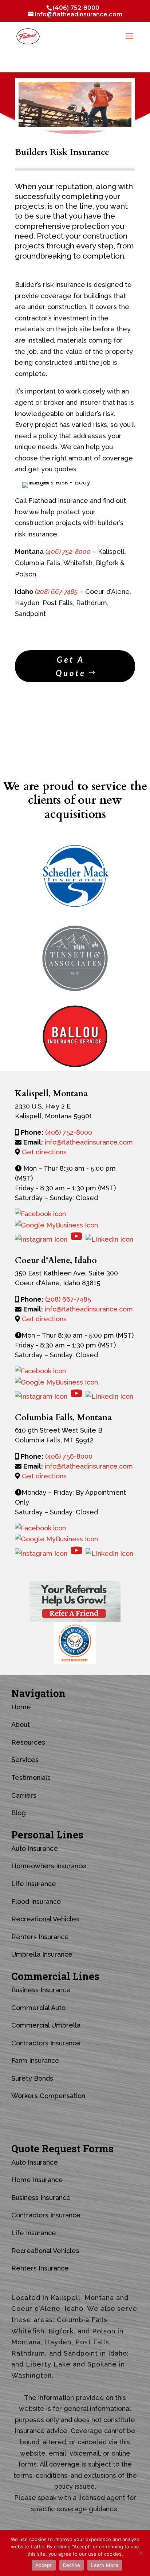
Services (25, 1760)
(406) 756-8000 (69, 1456)
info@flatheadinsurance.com (89, 1142)
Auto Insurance (35, 1848)
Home (21, 1707)
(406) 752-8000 (76, 8)
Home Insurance (37, 2180)
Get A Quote (71, 666)
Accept (44, 2565)
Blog (19, 1813)
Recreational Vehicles (45, 1919)
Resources (28, 1742)
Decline (72, 2565)
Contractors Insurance (46, 2043)
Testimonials (31, 1778)
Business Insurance (41, 1990)
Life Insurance (34, 1884)
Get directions (44, 1152)
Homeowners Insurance (49, 1866)
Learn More (105, 2565)
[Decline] (141, 2553)
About (21, 1724)
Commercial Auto (38, 2008)
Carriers (24, 1795)
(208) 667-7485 (68, 1299)
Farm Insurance (35, 2060)
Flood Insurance (36, 1902)
